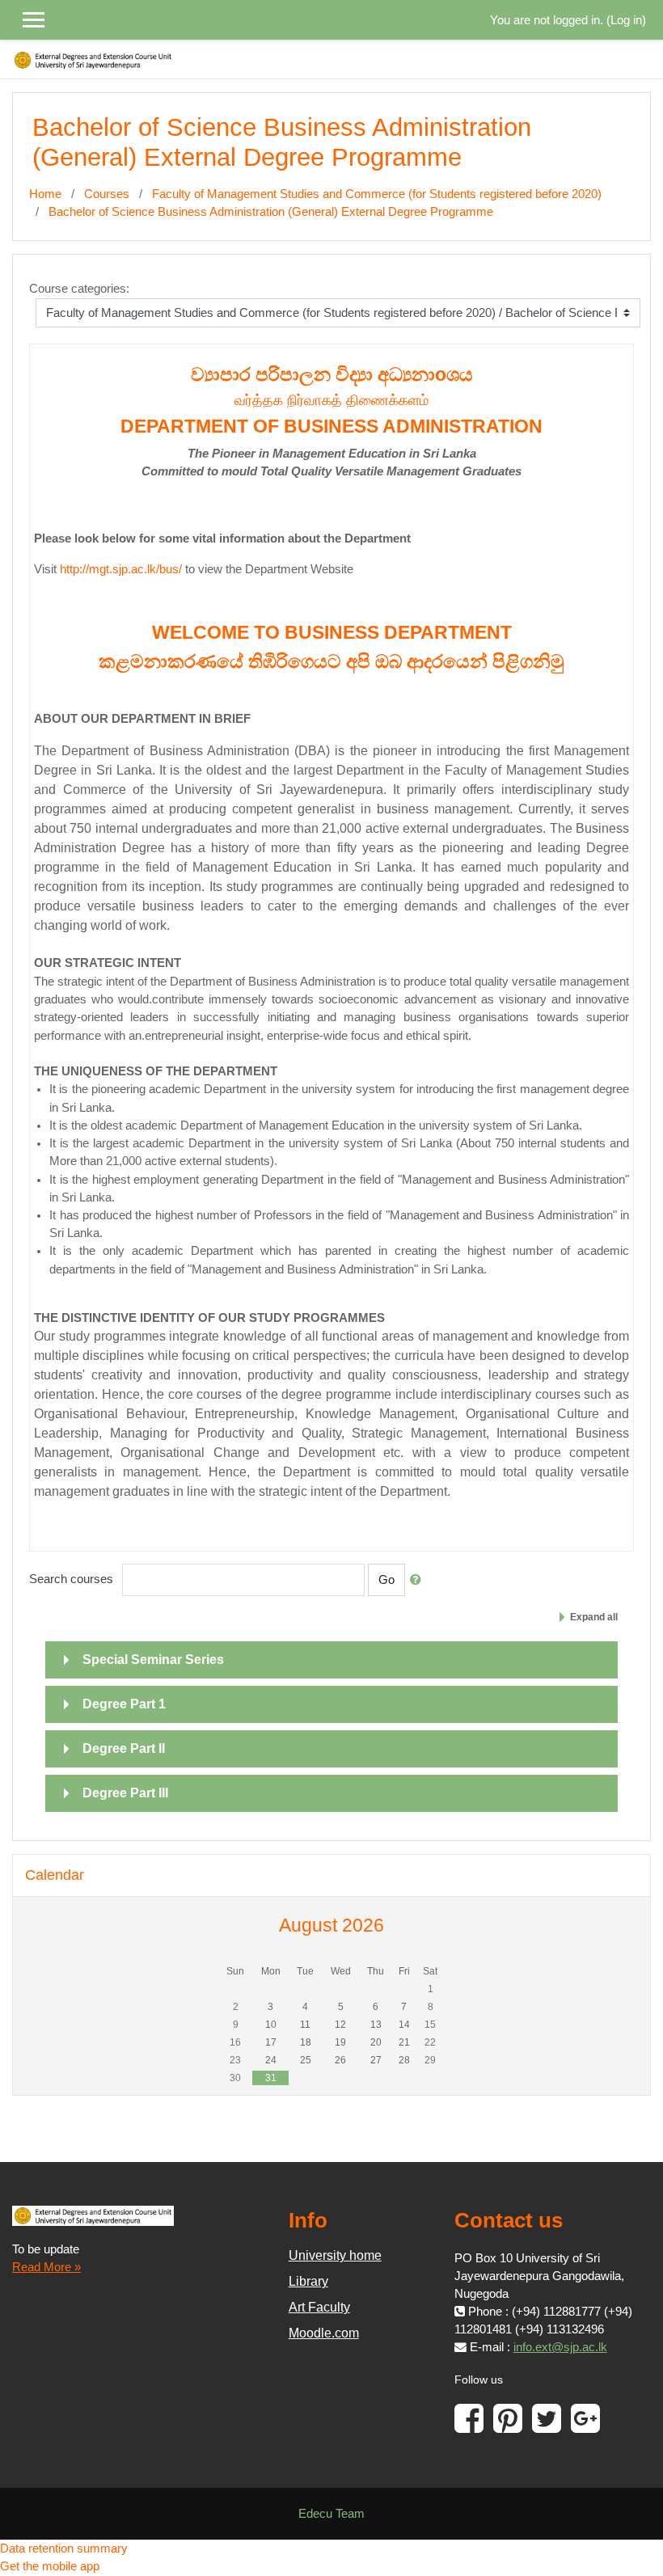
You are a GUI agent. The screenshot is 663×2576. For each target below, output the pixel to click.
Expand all (594, 1617)
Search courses (71, 1579)
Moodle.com (324, 2333)
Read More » (46, 2267)
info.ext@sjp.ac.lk (560, 2347)
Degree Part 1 (124, 1704)
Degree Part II (124, 1748)
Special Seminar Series (153, 1660)
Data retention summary (64, 2549)
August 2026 (331, 1925)
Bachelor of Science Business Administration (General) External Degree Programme (271, 212)
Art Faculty (319, 2307)
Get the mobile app (50, 2566)
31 (271, 2078)
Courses (107, 194)
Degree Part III (125, 1793)
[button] (419, 1580)
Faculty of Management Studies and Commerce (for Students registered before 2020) (377, 194)
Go (386, 1580)
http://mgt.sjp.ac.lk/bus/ (121, 569)
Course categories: (79, 289)
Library (308, 2281)
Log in (626, 20)
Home (45, 194)
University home (335, 2255)
